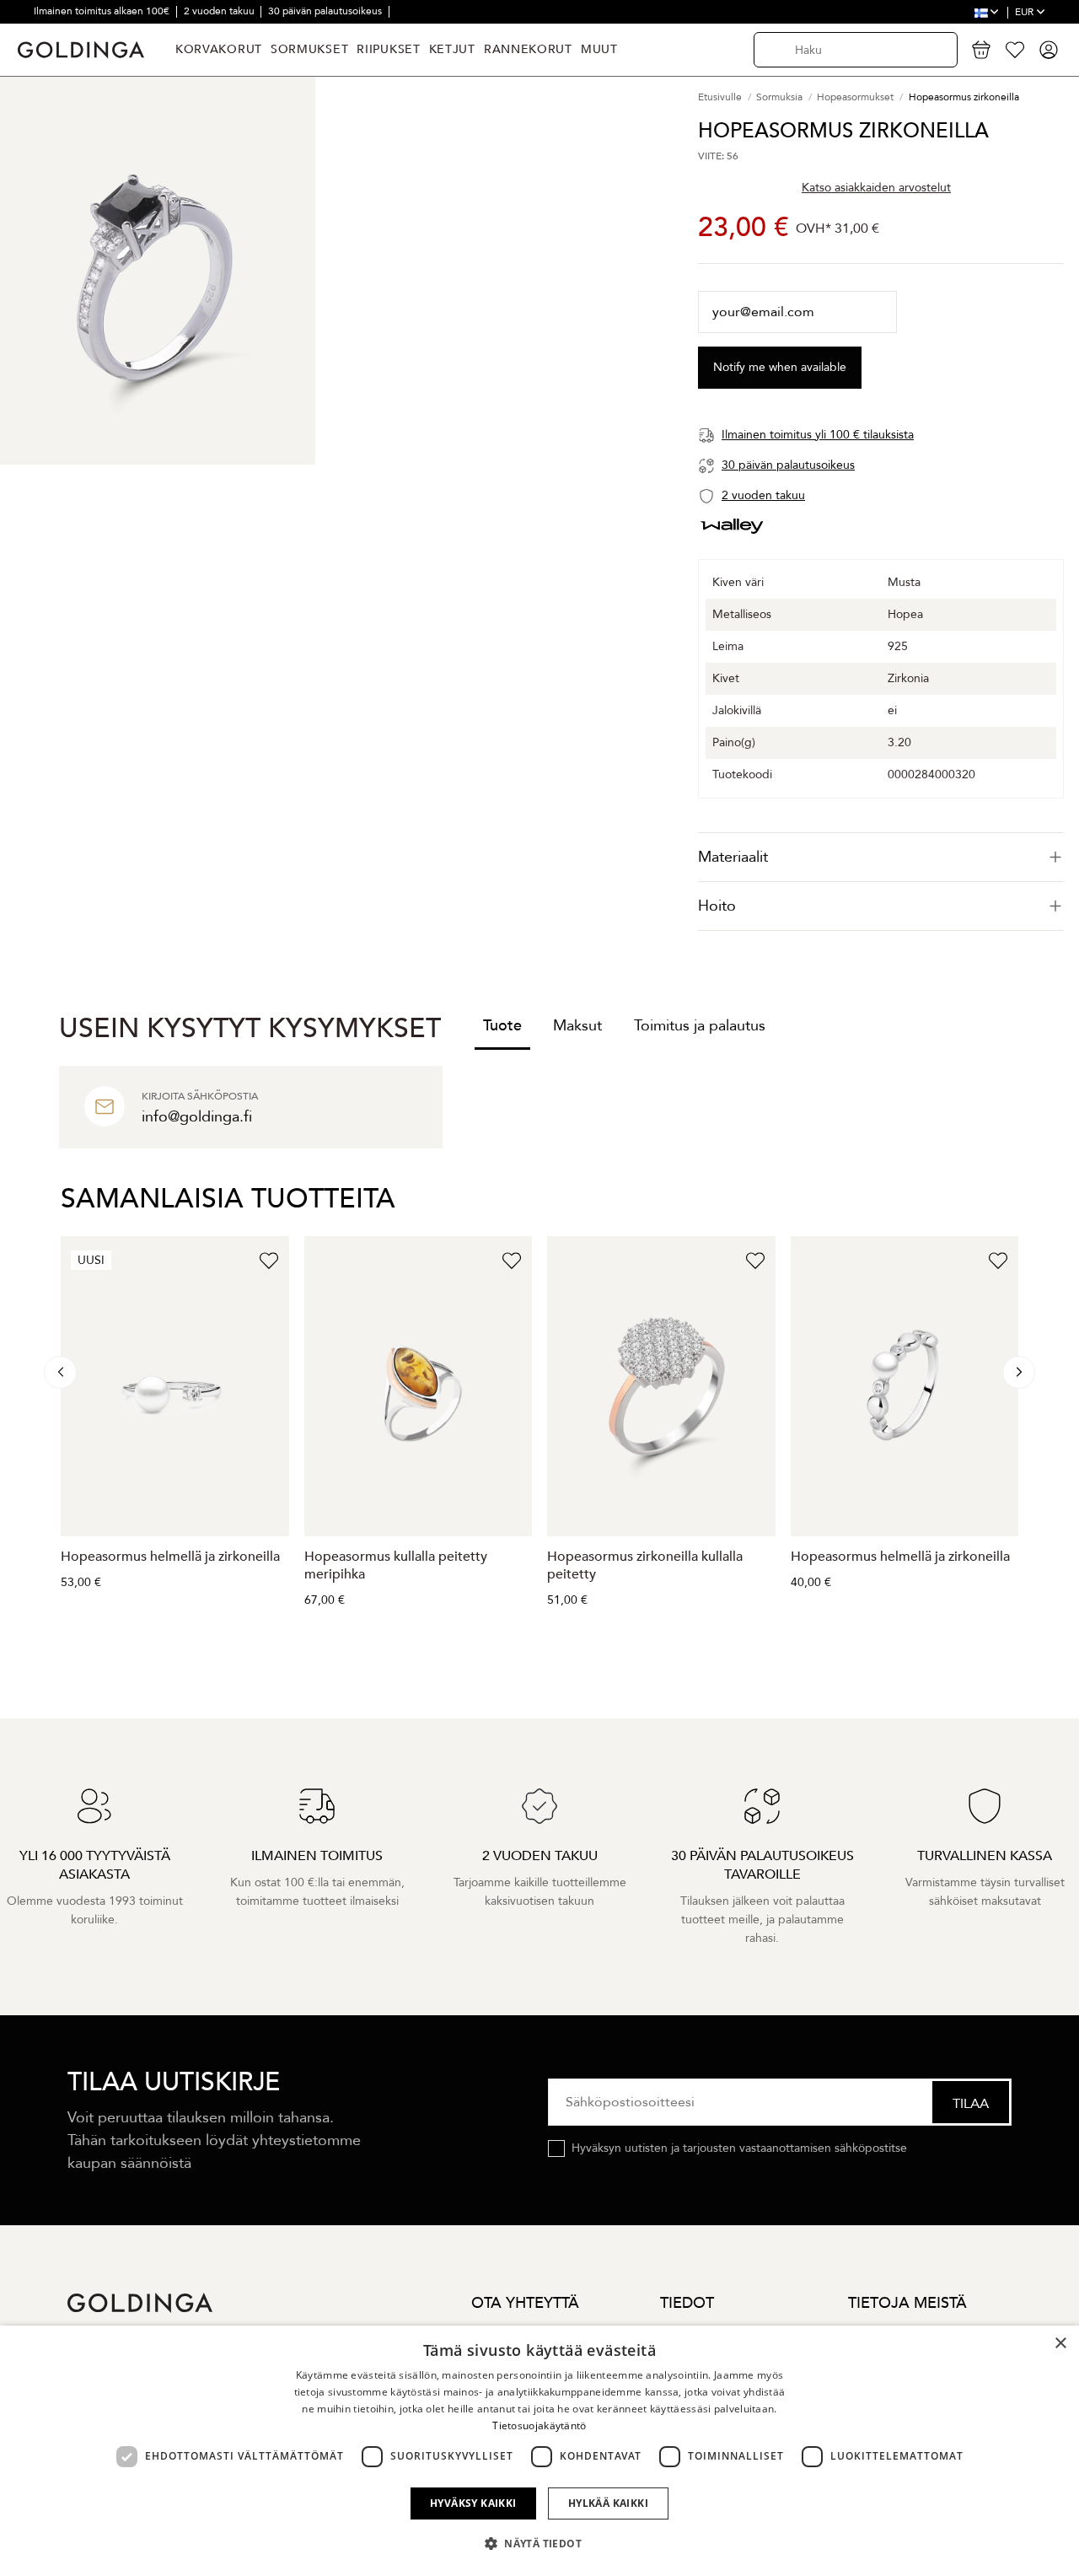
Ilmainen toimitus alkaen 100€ (103, 11)
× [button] (1060, 2344)
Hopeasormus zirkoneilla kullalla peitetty (645, 1565)
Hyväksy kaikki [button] (473, 2503)
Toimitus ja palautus (700, 1026)
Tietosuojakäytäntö (539, 2425)
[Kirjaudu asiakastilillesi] (1049, 50)
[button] (539, 2544)
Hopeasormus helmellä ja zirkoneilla (170, 1557)
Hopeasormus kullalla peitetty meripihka (396, 1565)
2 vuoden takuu (220, 11)
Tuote (502, 1026)
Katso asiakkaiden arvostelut (876, 188)
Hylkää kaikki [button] (608, 2503)
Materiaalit (733, 857)
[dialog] (539, 2451)
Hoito (717, 906)
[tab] (881, 857)
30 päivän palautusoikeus (326, 11)
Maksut (577, 1026)
